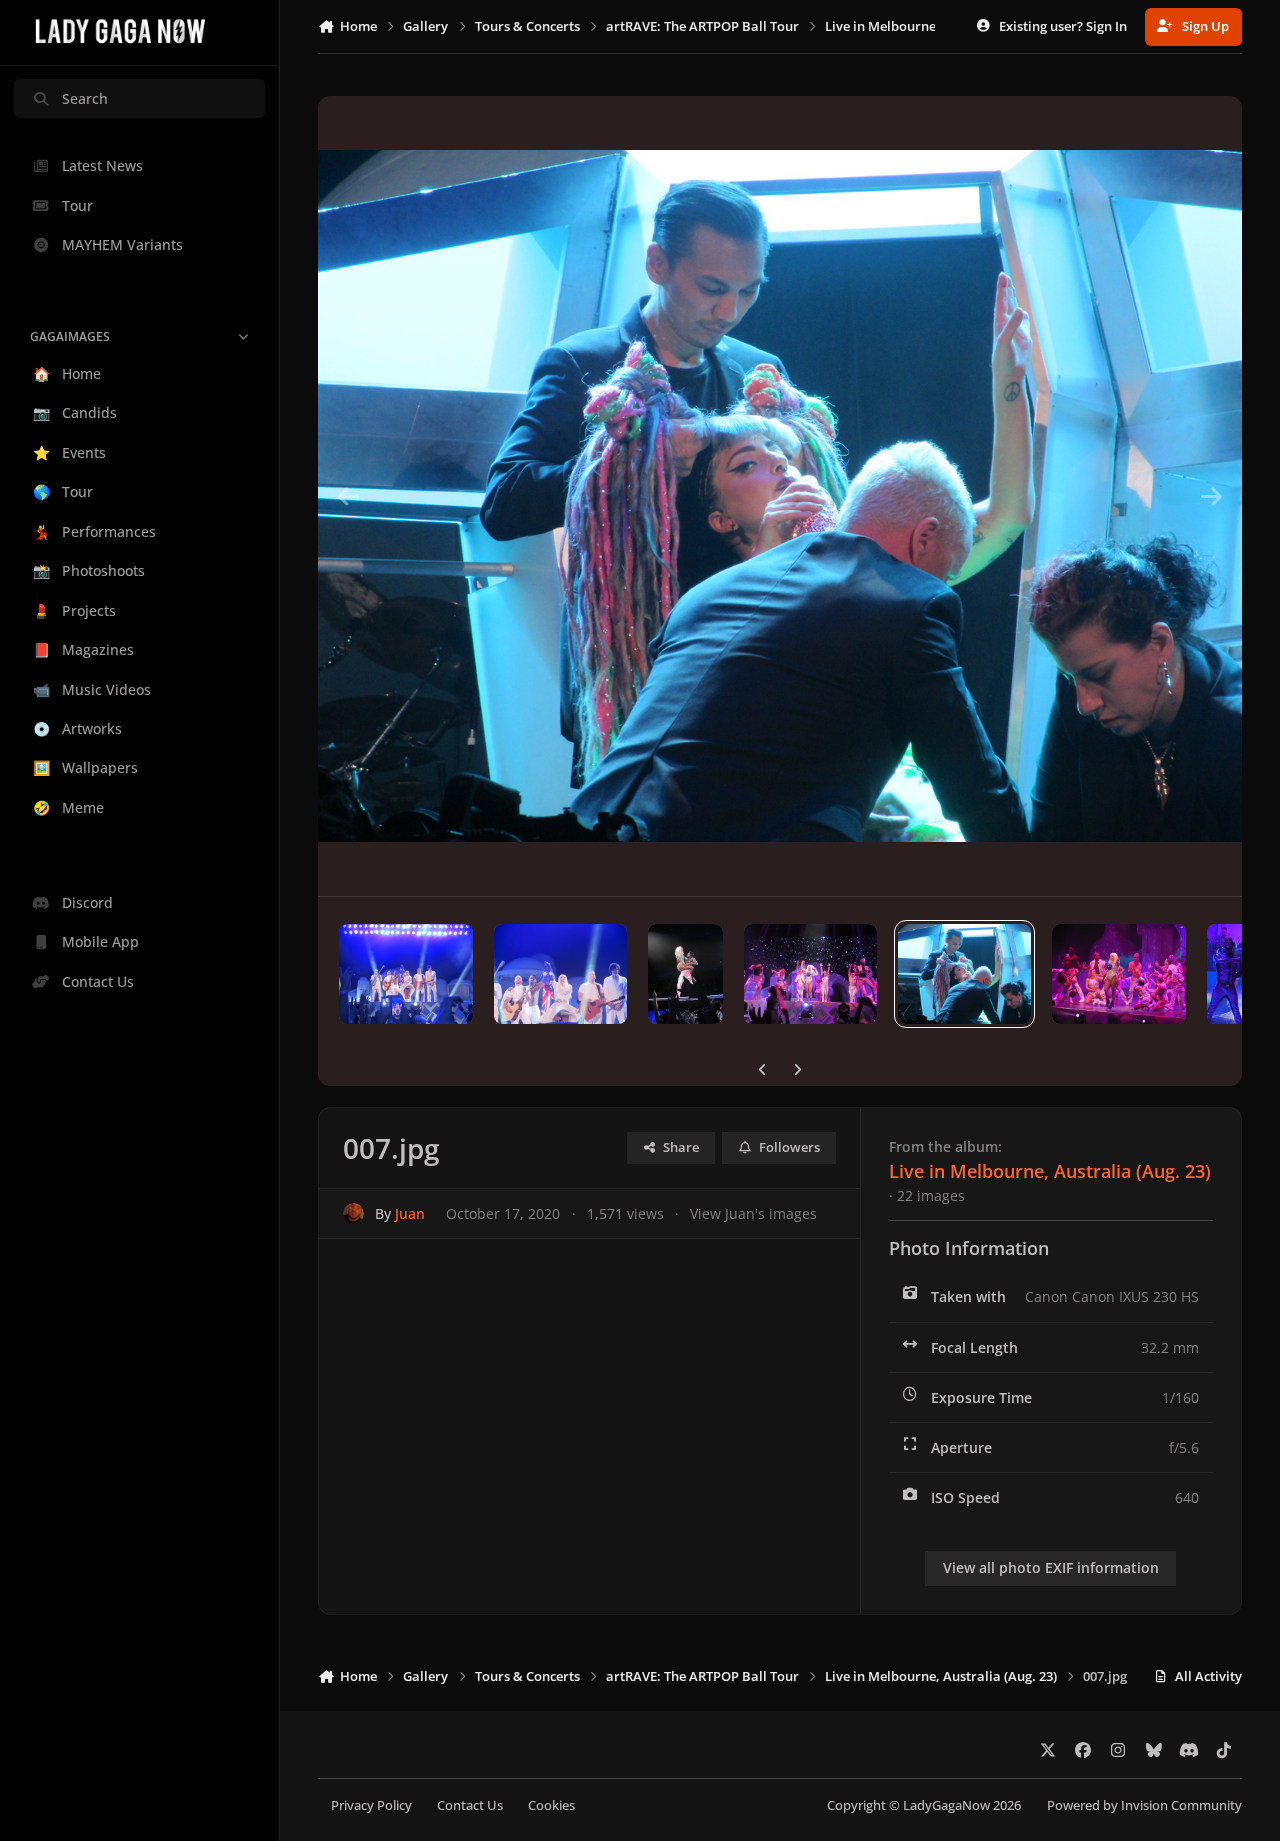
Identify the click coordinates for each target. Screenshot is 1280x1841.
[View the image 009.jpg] (685, 974)
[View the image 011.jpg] (405, 974)
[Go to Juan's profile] (353, 1213)
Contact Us (470, 1805)
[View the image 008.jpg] (810, 974)
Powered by (1144, 1805)
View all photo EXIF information (1051, 1567)
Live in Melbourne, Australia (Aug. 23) (1050, 1171)
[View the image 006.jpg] (1118, 974)
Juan (410, 1213)
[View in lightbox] (779, 496)
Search (85, 98)
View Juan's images (753, 1213)
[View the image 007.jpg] (964, 974)
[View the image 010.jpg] (560, 974)
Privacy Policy (371, 1805)
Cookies (551, 1805)
